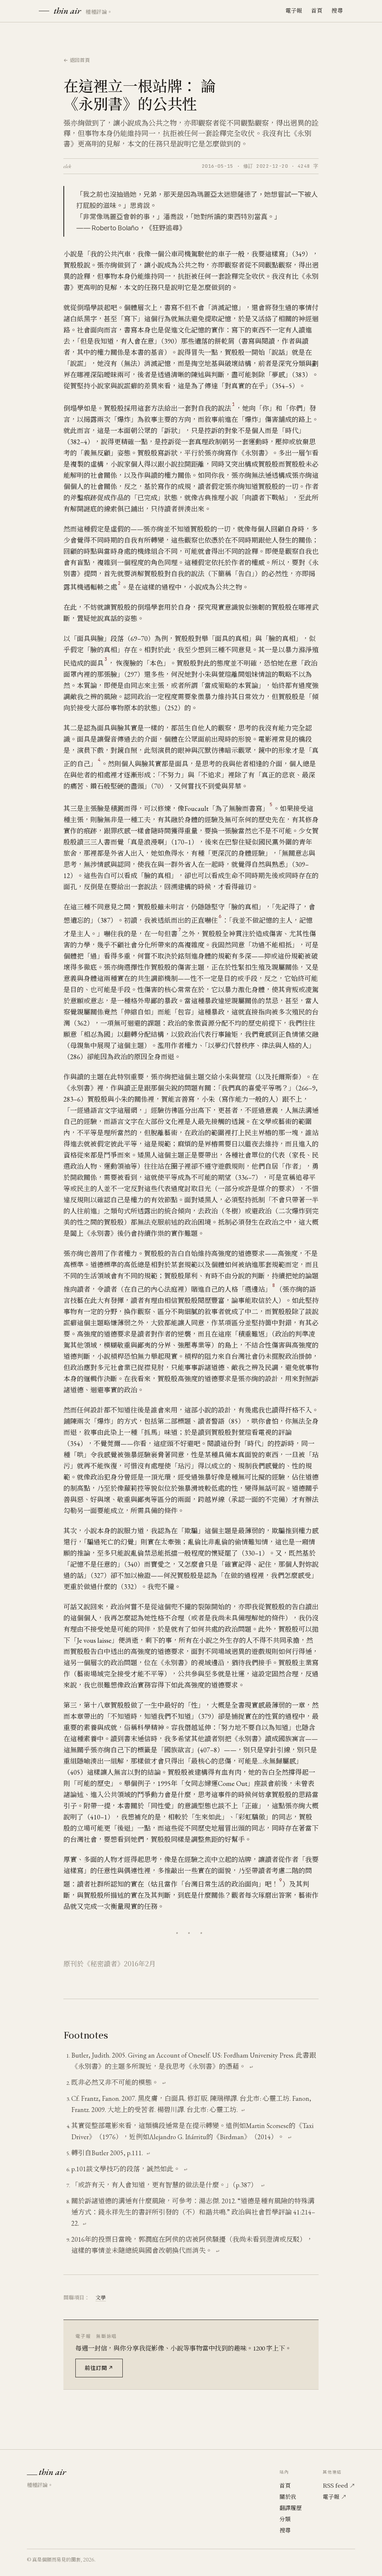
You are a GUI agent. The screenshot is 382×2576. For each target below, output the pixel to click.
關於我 (288, 2496)
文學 (101, 2297)
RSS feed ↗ (339, 2485)
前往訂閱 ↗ (99, 2368)
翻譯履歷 (291, 2508)
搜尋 (337, 10)
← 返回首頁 (77, 60)
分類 (285, 2519)
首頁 (317, 10)
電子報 (294, 10)
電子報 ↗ (335, 2496)
